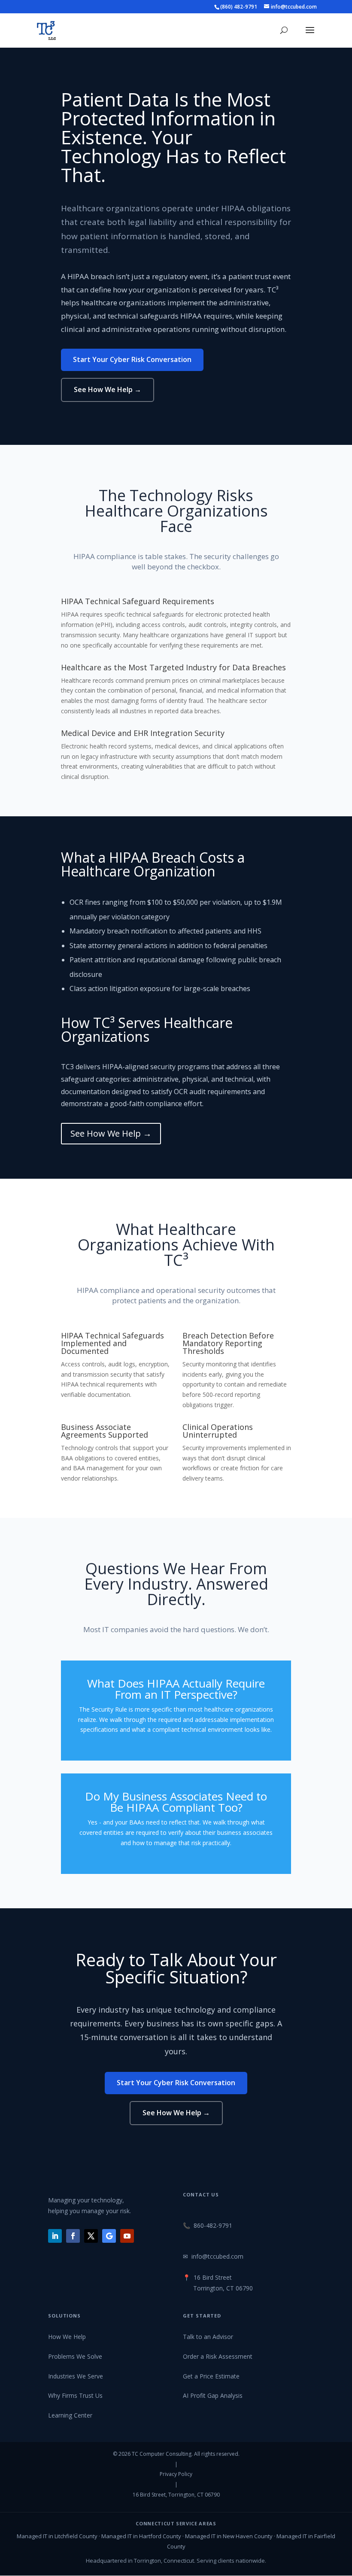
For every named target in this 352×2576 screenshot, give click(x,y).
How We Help (67, 2337)
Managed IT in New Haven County (229, 2536)
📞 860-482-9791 (208, 2225)
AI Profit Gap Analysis (213, 2395)
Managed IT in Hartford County (141, 2536)
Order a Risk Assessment (218, 2356)
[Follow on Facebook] (73, 2236)
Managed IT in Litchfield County (57, 2536)
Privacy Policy (176, 2474)
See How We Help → (108, 389)
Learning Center (70, 2415)
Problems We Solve (75, 2356)
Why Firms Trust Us (75, 2395)
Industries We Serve (76, 2376)
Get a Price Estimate (211, 2376)
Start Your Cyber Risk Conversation (132, 359)
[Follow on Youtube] (127, 2236)
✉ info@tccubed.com (213, 2256)
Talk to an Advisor (208, 2337)
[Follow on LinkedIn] (55, 2236)
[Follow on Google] (109, 2236)
